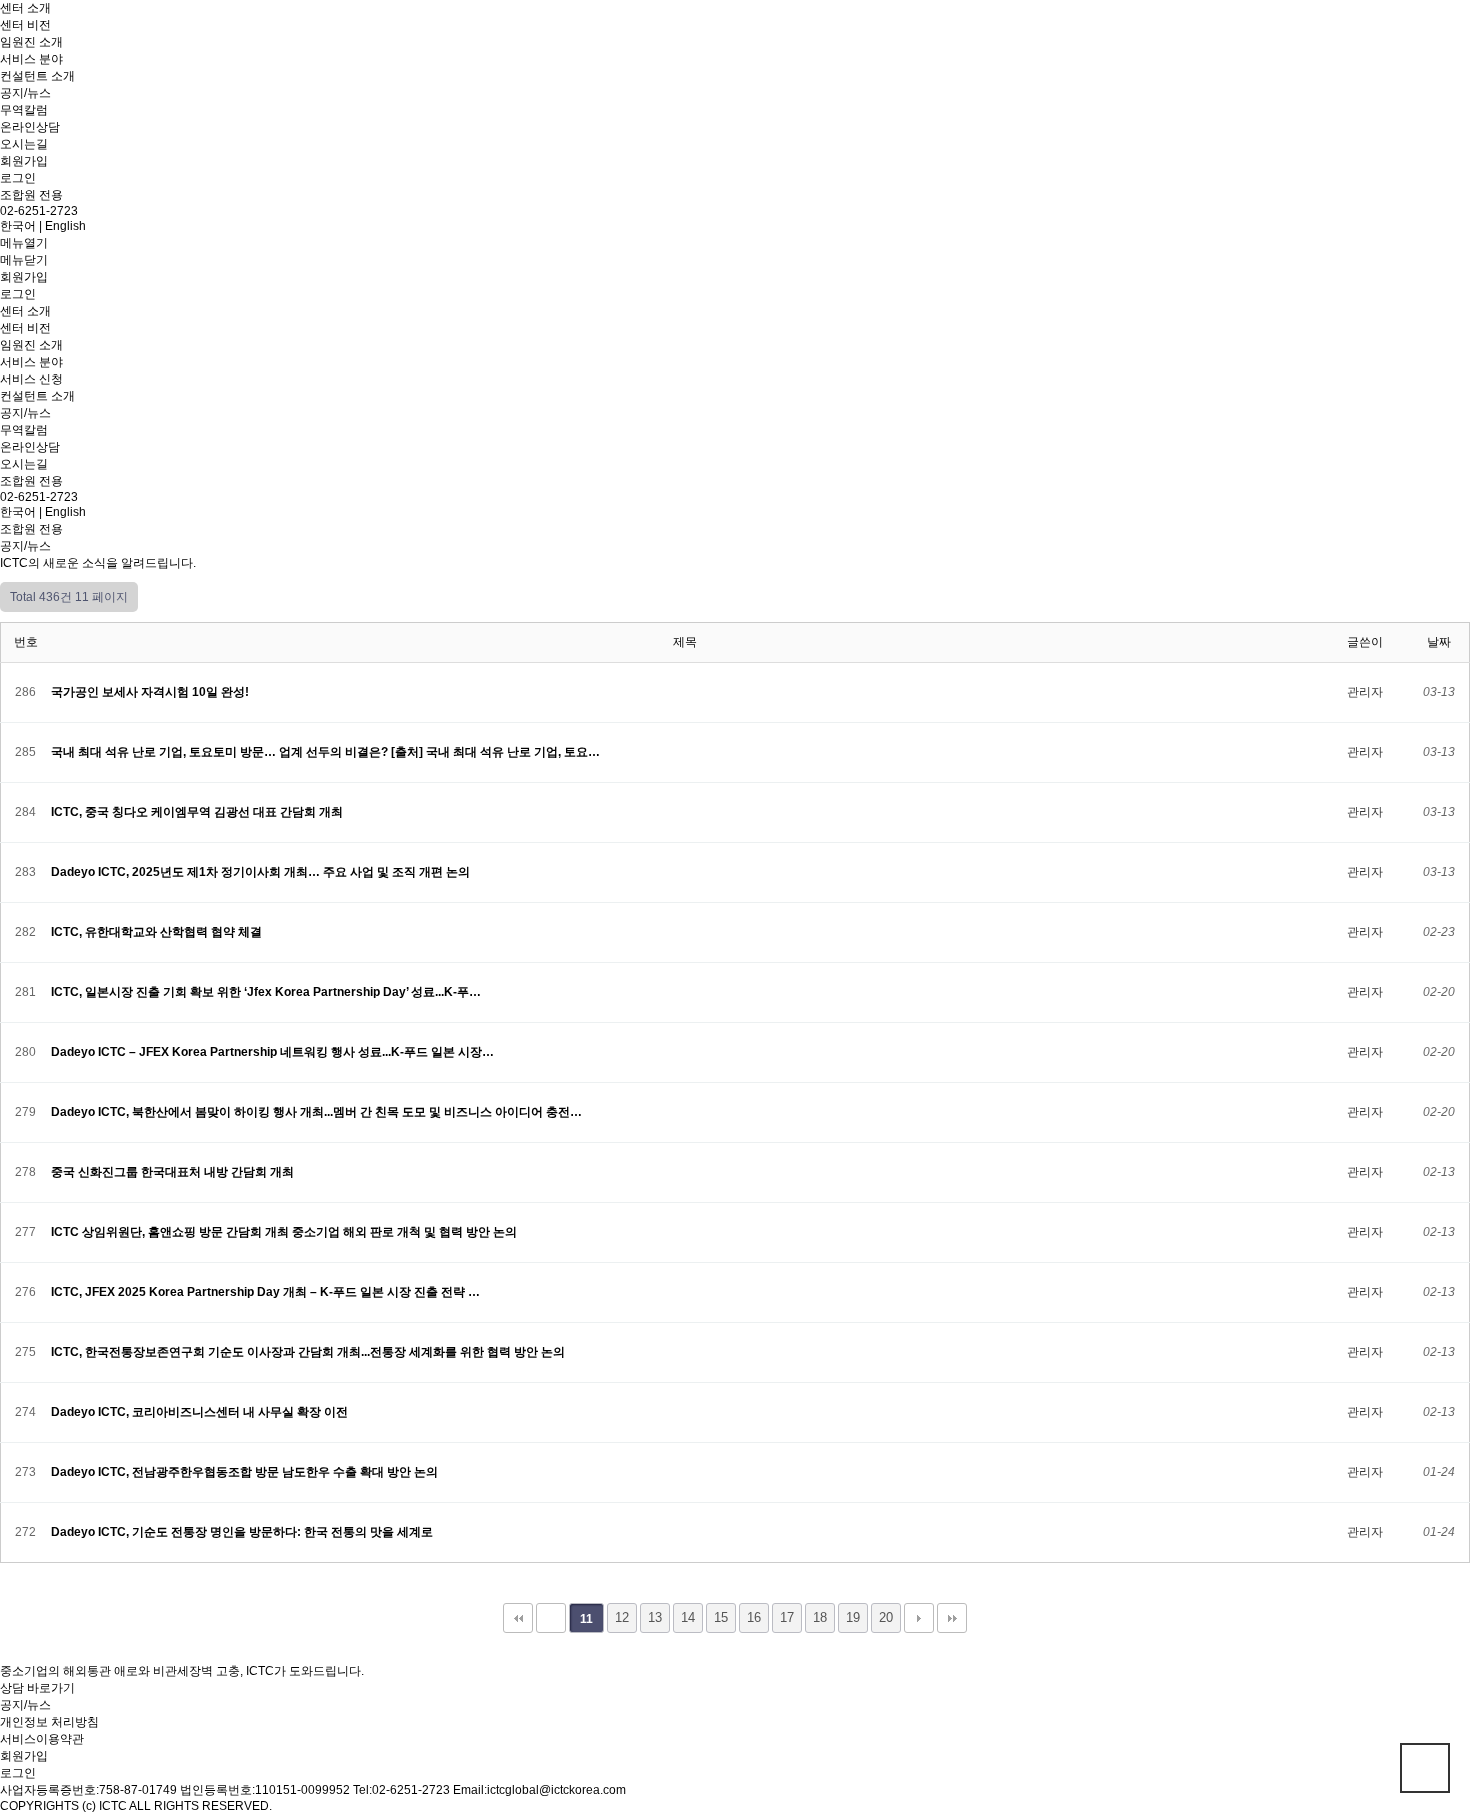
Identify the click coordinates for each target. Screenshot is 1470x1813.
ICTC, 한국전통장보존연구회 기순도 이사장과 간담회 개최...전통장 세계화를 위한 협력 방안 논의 (309, 1352)
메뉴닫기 (24, 260)
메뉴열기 (24, 243)
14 (688, 1617)
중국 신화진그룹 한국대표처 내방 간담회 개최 (174, 1172)
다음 (919, 1618)
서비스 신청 (31, 379)
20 (886, 1617)
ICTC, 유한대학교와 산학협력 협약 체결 (158, 932)
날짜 (1439, 642)
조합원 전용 (31, 195)
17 (787, 1617)
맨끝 (952, 1618)
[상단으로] (1425, 1768)
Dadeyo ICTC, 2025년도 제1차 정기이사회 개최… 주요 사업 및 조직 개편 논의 (262, 872)
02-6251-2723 (39, 211)
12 (622, 1617)
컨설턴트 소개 (37, 76)
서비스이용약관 (42, 1739)
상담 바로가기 (37, 1688)
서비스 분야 (31, 59)
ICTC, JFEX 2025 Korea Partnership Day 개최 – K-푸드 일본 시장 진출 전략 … (267, 1292)
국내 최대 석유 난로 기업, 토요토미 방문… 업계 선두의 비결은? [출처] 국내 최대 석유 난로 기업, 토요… (327, 752)
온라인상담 (30, 127)
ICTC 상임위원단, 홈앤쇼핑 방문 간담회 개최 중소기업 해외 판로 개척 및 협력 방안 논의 (285, 1232)
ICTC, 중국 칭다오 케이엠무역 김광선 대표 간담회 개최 (198, 812)
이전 (551, 1618)
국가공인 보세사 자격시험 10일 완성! (151, 692)
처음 (518, 1618)
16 (754, 1617)
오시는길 (24, 144)
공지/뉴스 (25, 93)
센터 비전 (25, 25)
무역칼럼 (24, 110)
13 (655, 1617)
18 (820, 1617)
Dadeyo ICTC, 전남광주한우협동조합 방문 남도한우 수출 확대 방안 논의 (246, 1472)
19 (853, 1617)
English (65, 226)
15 (721, 1617)
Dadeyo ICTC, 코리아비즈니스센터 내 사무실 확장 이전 (201, 1412)
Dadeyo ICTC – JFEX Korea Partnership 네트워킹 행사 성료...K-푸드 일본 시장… (274, 1052)
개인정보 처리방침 (49, 1722)
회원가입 (24, 161)
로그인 (18, 178)
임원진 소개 (31, 42)
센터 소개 (25, 8)
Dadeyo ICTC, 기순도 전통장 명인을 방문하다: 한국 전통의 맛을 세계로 (243, 1532)
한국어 (18, 226)
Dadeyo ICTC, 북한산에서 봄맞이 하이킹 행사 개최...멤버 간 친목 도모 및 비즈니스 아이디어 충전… (318, 1112)
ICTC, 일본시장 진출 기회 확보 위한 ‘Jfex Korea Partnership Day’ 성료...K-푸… (267, 992)
